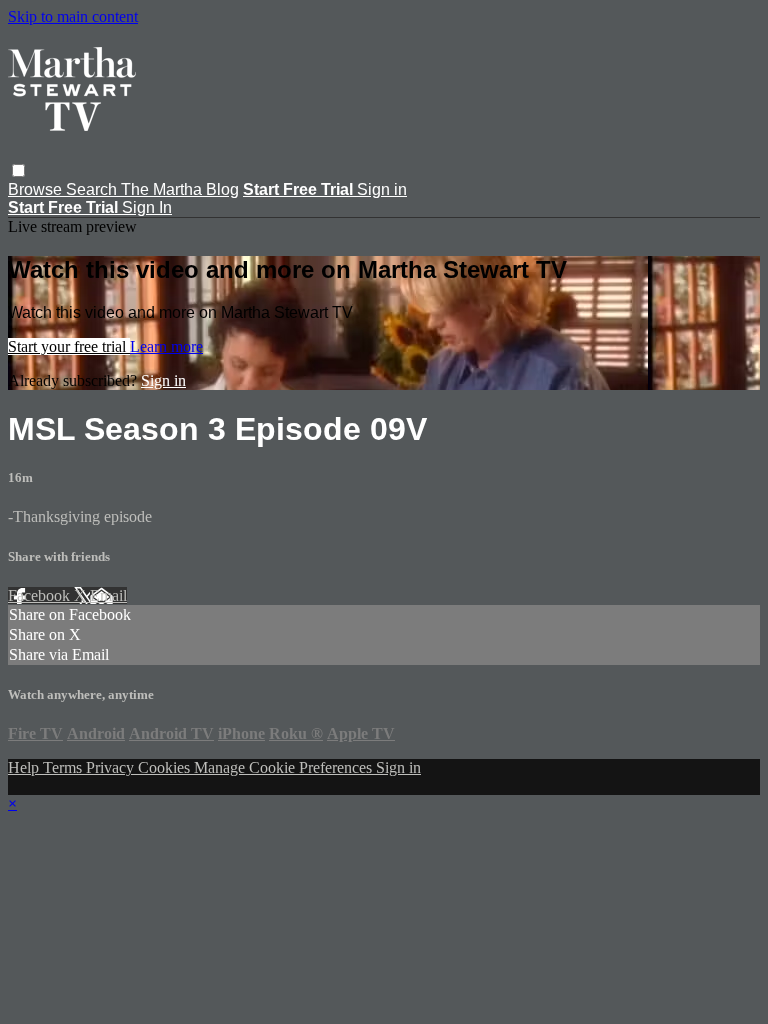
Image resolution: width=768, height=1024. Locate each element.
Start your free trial (69, 346)
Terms (64, 767)
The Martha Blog (180, 189)
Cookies (166, 767)
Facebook (41, 595)
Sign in (382, 189)
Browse (37, 189)
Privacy (112, 767)
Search (93, 189)
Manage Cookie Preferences (285, 767)
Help (25, 767)
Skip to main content (73, 16)
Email (108, 595)
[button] (18, 170)
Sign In (147, 207)
